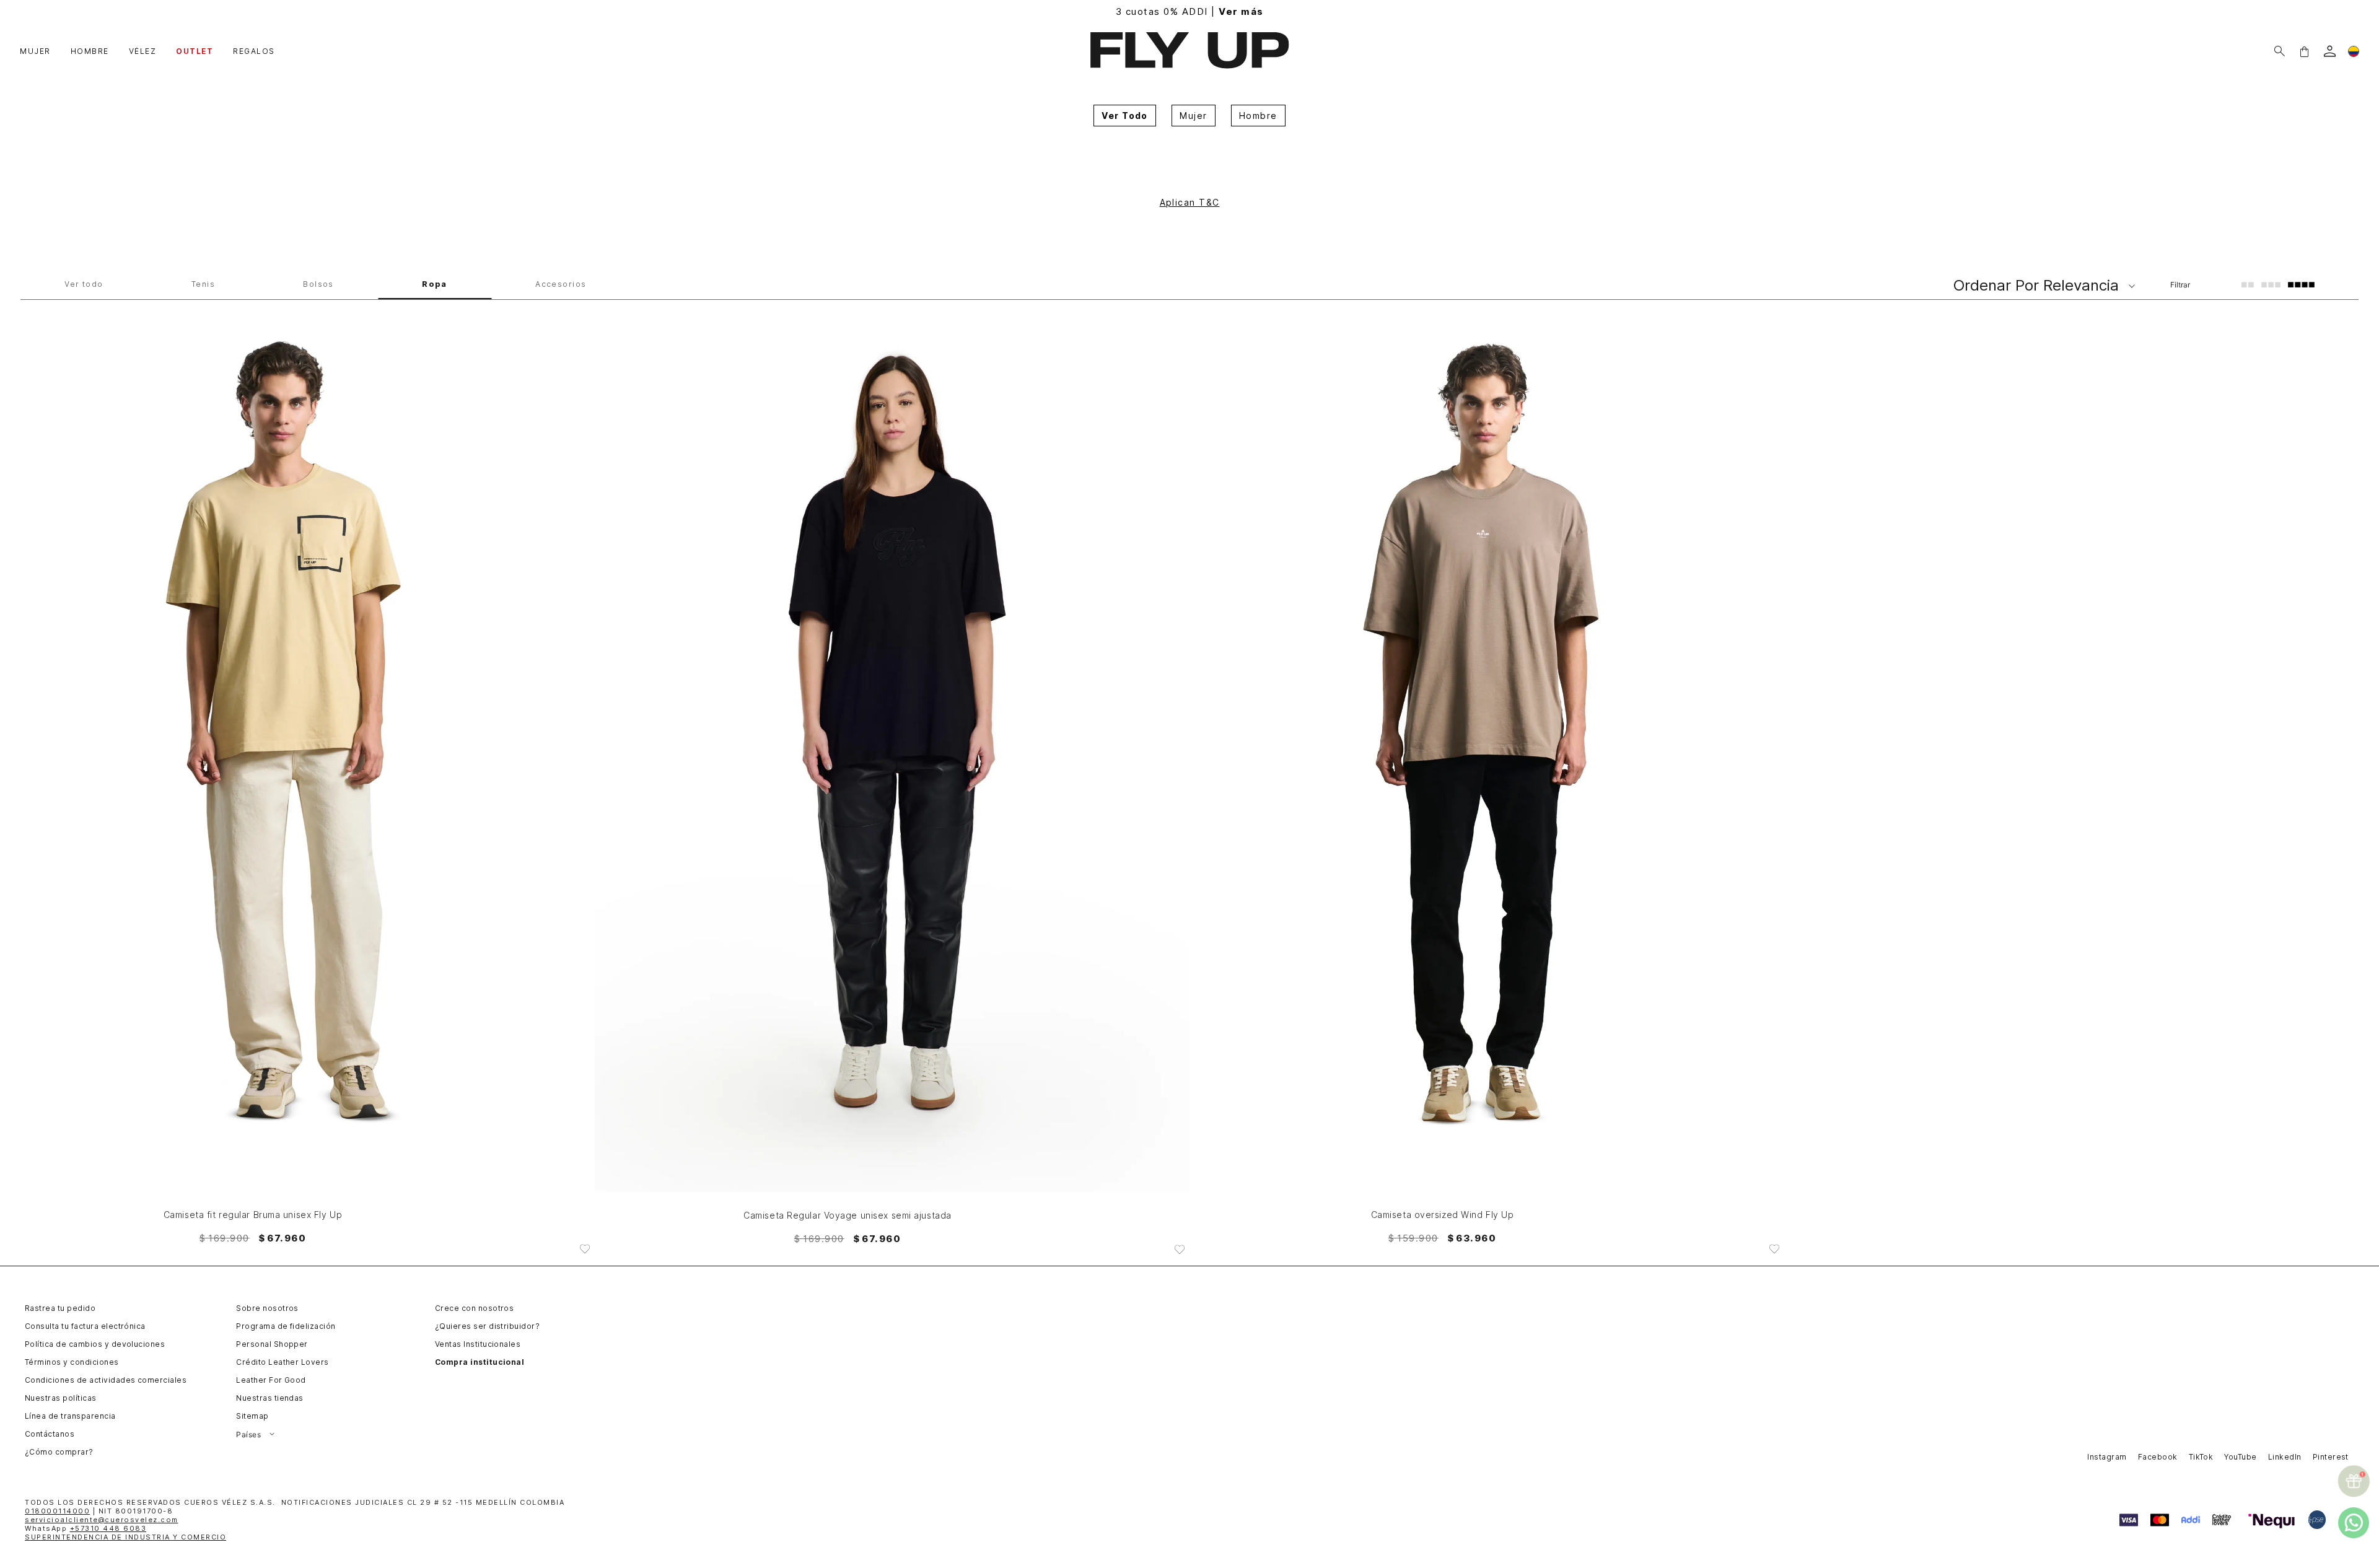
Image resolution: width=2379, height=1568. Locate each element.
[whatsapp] (2354, 1523)
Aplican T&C (1190, 202)
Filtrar (2180, 285)
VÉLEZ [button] (143, 51)
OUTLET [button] (195, 51)
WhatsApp (85, 1528)
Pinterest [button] (2331, 1457)
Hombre (1258, 116)
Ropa (435, 284)
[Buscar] (2280, 51)
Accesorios (561, 284)
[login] (2330, 51)
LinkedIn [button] (2285, 1457)
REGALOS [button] (254, 51)
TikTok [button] (2201, 1457)
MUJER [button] (35, 51)
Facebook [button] (2158, 1457)
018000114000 (57, 1511)
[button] (2304, 51)
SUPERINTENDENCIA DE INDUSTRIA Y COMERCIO (125, 1537)
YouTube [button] (2240, 1457)
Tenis (203, 284)
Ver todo (84, 284)
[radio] (2248, 284)
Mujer (1193, 116)
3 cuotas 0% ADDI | (1190, 11)
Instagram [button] (2107, 1457)
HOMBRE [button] (90, 51)
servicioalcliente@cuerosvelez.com (102, 1520)
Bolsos (318, 284)
